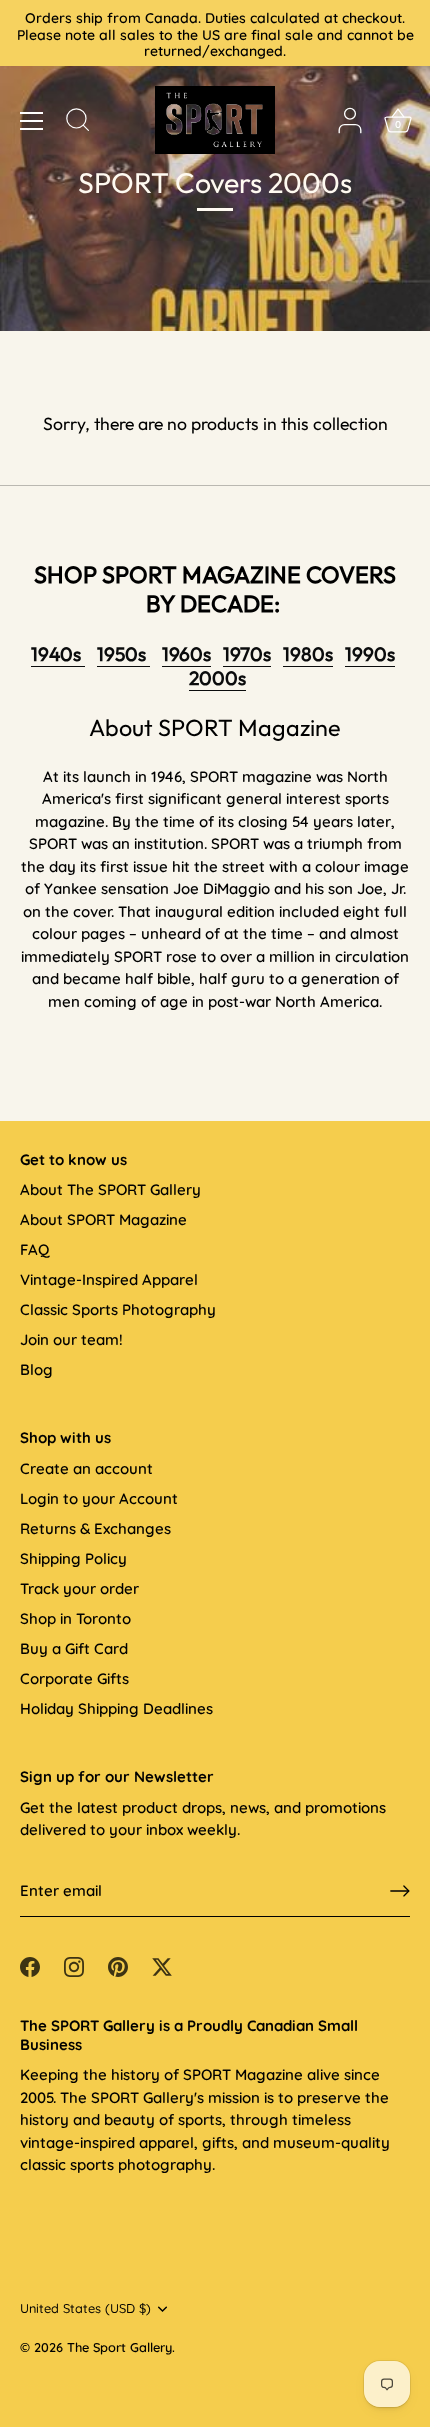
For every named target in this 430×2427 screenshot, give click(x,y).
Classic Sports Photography (118, 1309)
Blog (36, 1369)
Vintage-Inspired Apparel (109, 1279)
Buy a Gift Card (74, 1648)
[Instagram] (74, 1964)
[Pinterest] (118, 1964)
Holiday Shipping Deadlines (116, 1708)
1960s (186, 654)
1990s (370, 654)
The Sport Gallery (119, 2347)
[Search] (78, 123)
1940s (58, 654)
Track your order (79, 1588)
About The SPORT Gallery (110, 1189)
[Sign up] (400, 1891)
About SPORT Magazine (103, 1219)
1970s (247, 654)
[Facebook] (30, 1964)
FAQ (34, 1249)
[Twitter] (162, 1964)
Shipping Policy (73, 1558)
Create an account (86, 1468)
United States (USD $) (85, 2308)
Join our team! (71, 1339)
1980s (308, 654)
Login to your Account (99, 1498)
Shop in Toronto (75, 1618)
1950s (123, 654)
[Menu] (32, 121)
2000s (217, 678)
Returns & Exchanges (95, 1528)
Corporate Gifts (74, 1678)
